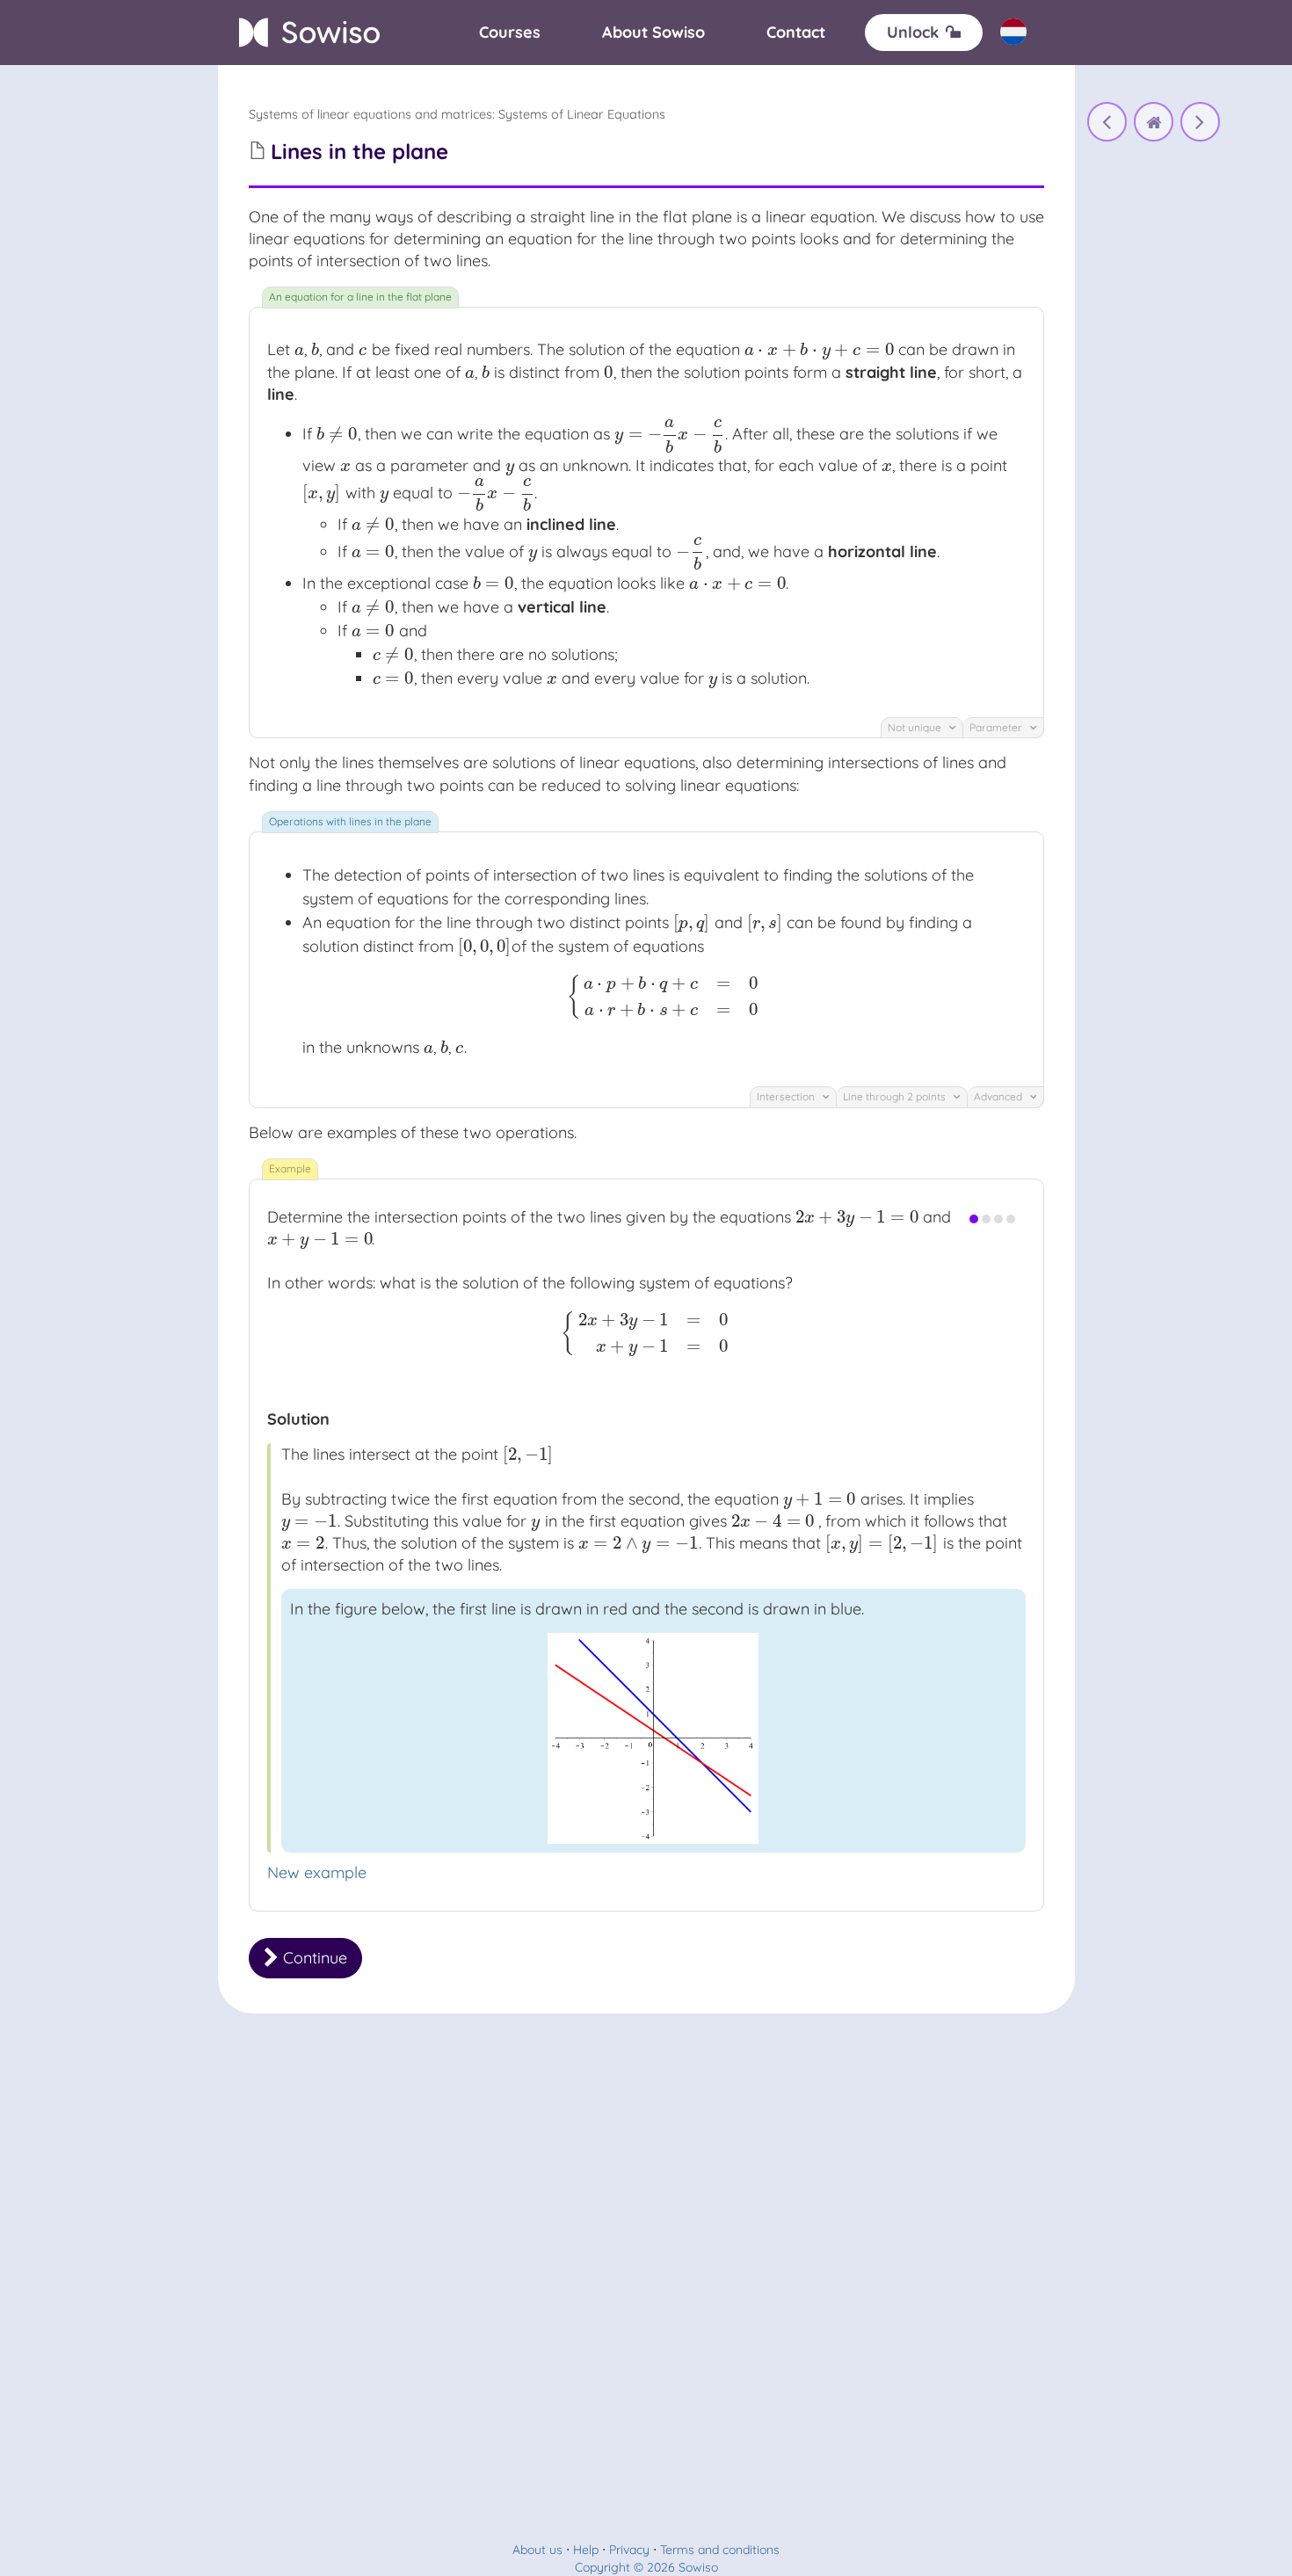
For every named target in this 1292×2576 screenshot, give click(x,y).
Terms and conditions (720, 2550)
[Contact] (796, 33)
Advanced (999, 1096)
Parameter (997, 727)
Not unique (916, 727)
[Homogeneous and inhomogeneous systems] (1107, 122)
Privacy (629, 2550)
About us (537, 2550)
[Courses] (510, 33)
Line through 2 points (896, 1096)
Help (586, 2550)
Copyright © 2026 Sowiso (646, 2567)
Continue (313, 1958)
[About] (653, 33)
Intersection (787, 1096)
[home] (1154, 122)
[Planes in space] (1200, 122)
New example (317, 1872)
